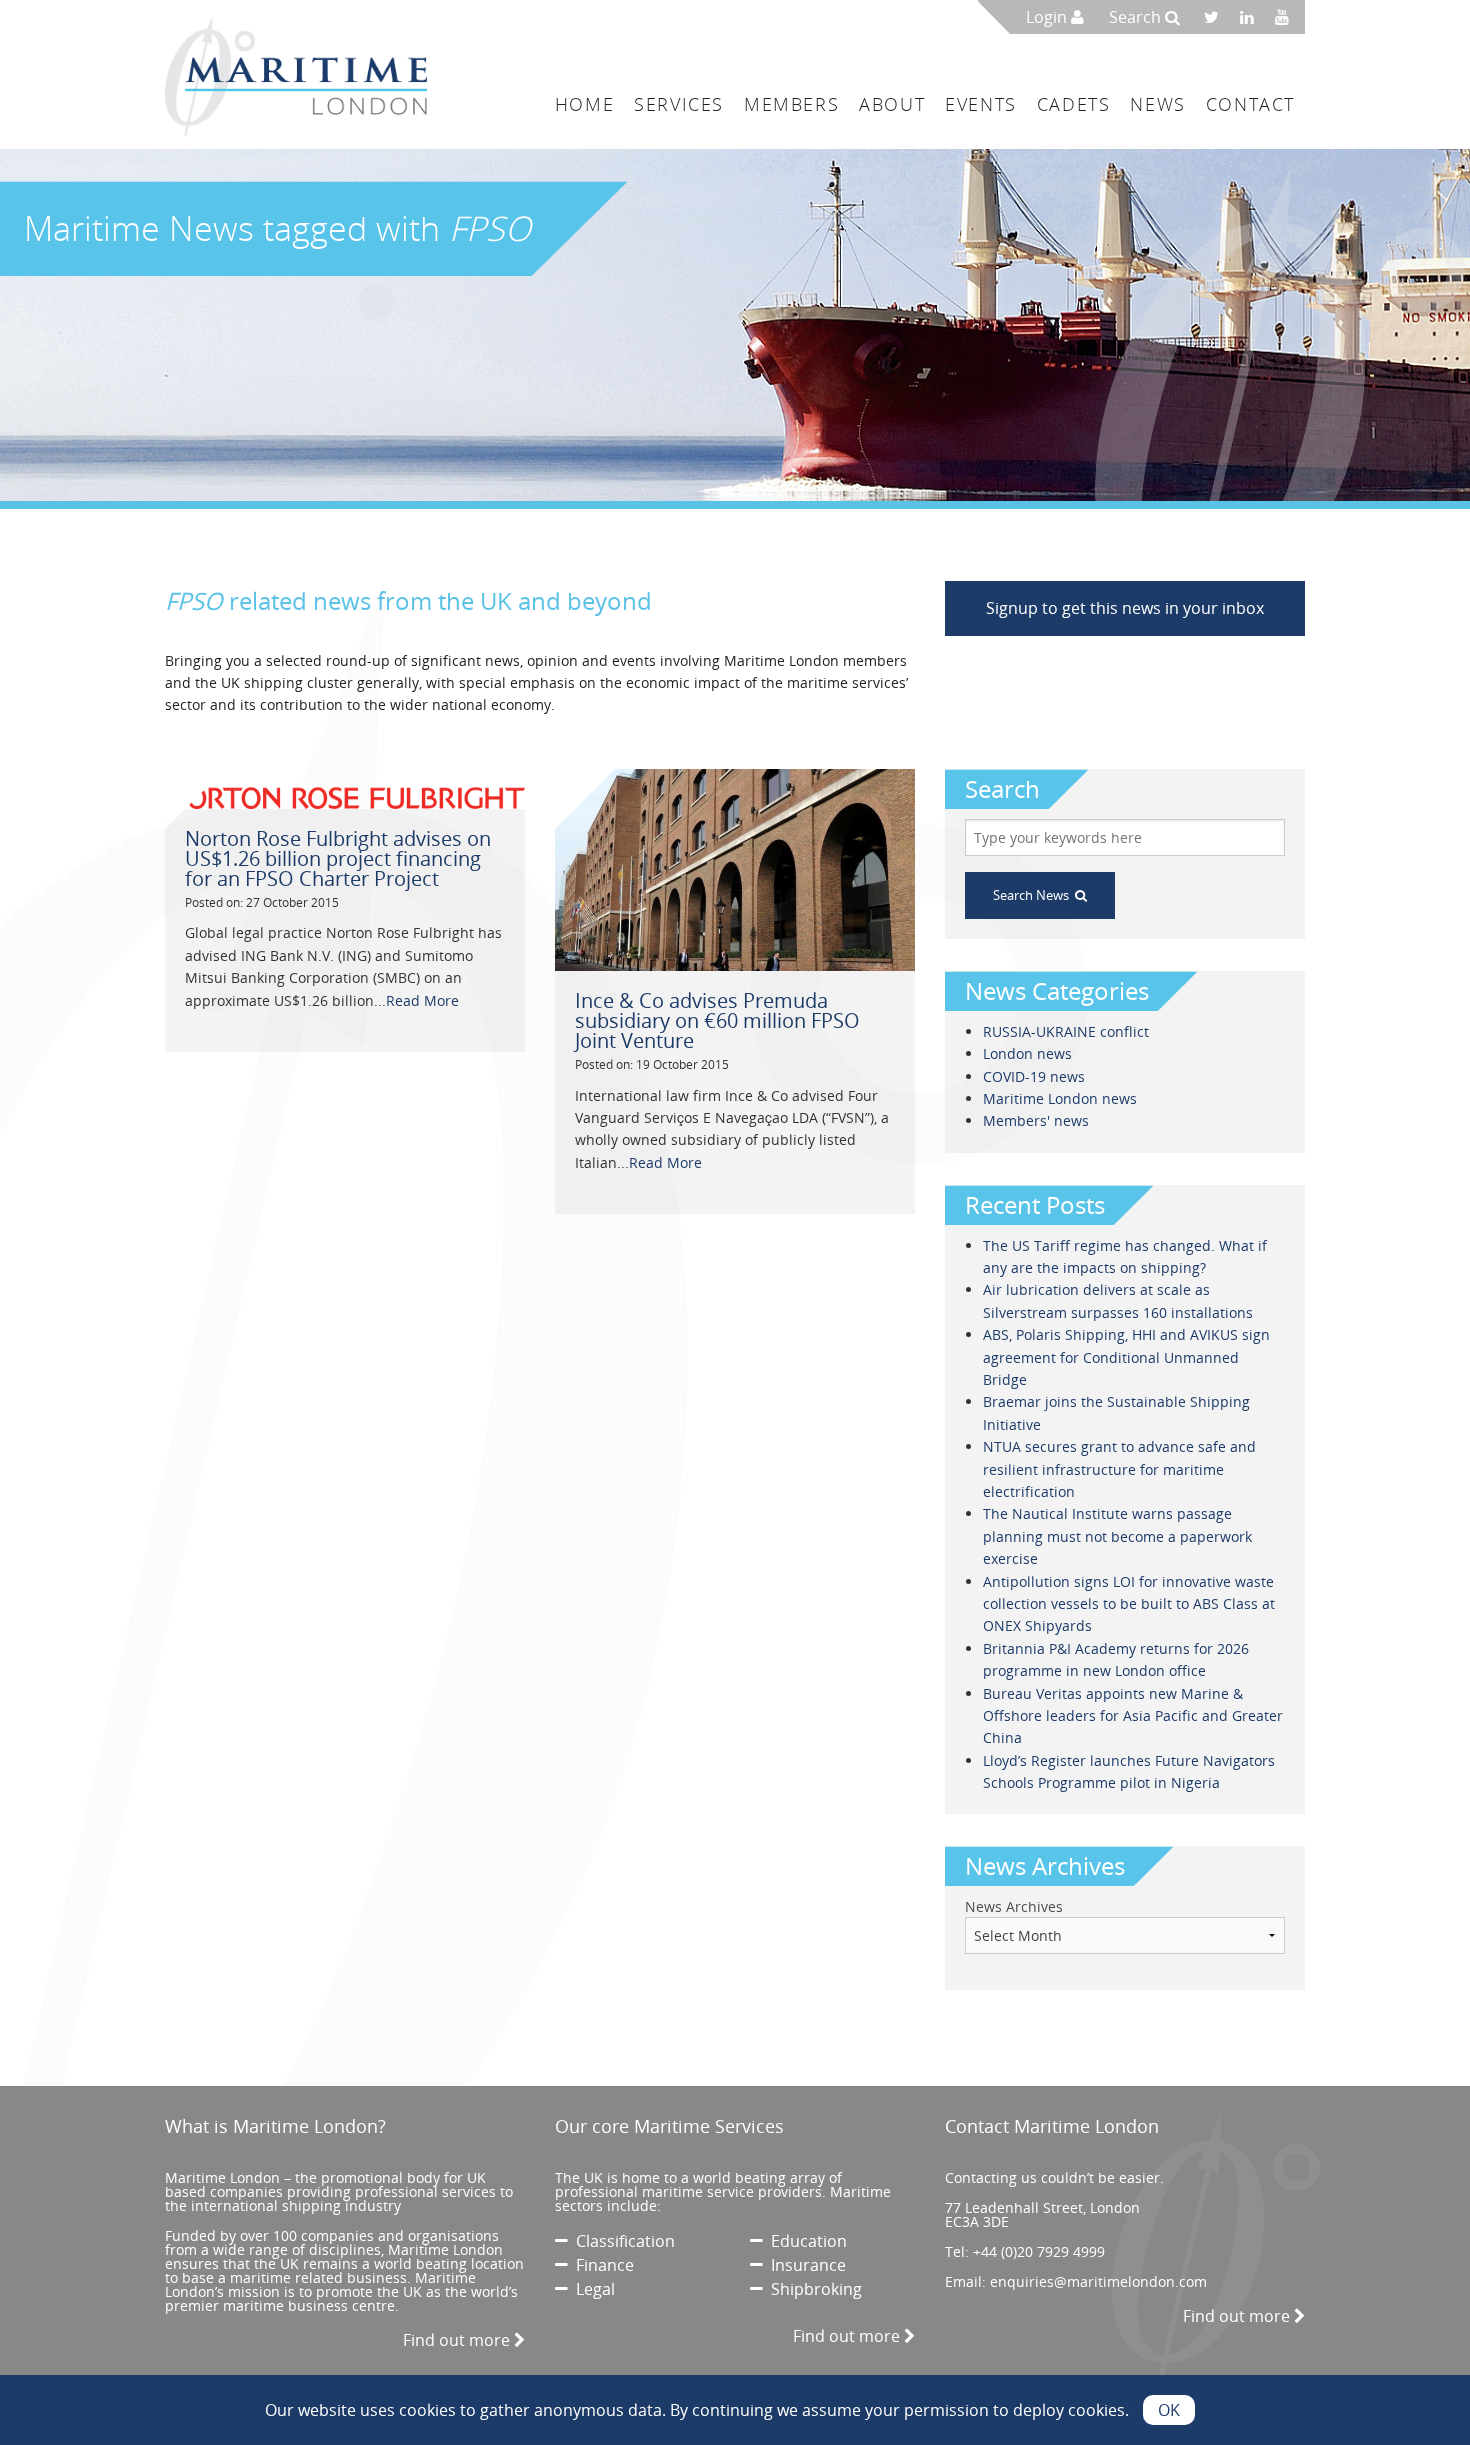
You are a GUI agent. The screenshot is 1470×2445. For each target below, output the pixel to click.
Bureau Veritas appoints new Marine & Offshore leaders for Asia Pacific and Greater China (1133, 1716)
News (1157, 104)
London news (1027, 1053)
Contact (1250, 104)
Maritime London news (1060, 1098)
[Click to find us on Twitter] (1218, 17)
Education (805, 2241)
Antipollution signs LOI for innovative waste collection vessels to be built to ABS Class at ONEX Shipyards (1129, 1604)
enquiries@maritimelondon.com (1098, 2281)
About (892, 104)
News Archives (1014, 1906)
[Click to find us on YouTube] (1287, 17)
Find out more (458, 2340)
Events (981, 104)
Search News (1034, 895)
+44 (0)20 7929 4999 (1039, 2251)
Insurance (804, 2265)
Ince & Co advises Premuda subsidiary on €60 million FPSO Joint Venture (717, 1020)
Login (1048, 17)
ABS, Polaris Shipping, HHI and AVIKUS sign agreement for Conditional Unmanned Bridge (1126, 1357)
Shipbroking (812, 2289)
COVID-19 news (1034, 1076)
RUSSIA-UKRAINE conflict (1066, 1031)
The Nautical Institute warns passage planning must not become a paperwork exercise (1117, 1536)
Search (1137, 17)
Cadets (1074, 104)
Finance (601, 2265)
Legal (591, 2289)
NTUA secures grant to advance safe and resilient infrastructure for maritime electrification (1119, 1469)
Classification (621, 2241)
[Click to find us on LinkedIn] (1252, 17)
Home (584, 104)
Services (679, 104)
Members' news (1036, 1120)
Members (791, 104)
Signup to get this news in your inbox (1125, 608)
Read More (422, 1000)
